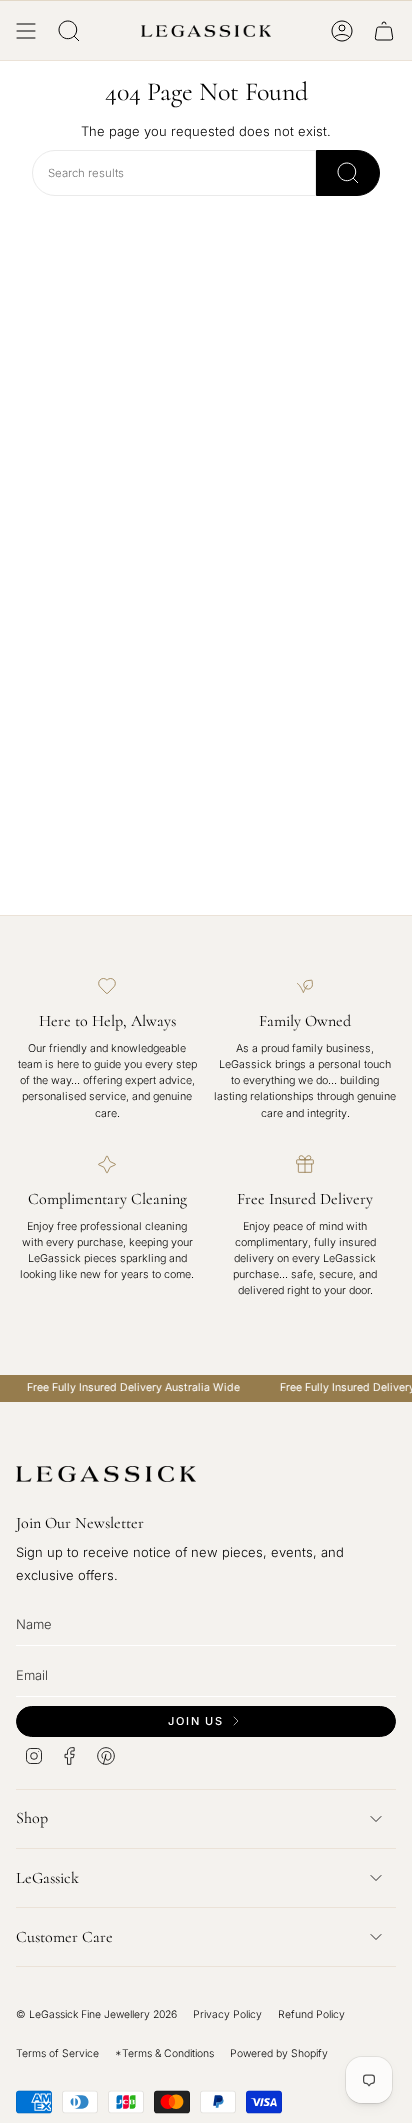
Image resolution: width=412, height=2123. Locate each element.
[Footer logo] (106, 1474)
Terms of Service (57, 2053)
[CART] (384, 31)
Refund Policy (311, 2014)
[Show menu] (26, 31)
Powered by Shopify (279, 2053)
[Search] (348, 173)
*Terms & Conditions (164, 2053)
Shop (32, 1818)
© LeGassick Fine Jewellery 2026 (96, 2014)
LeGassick (47, 1878)
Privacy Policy (227, 2014)
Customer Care (64, 1937)
